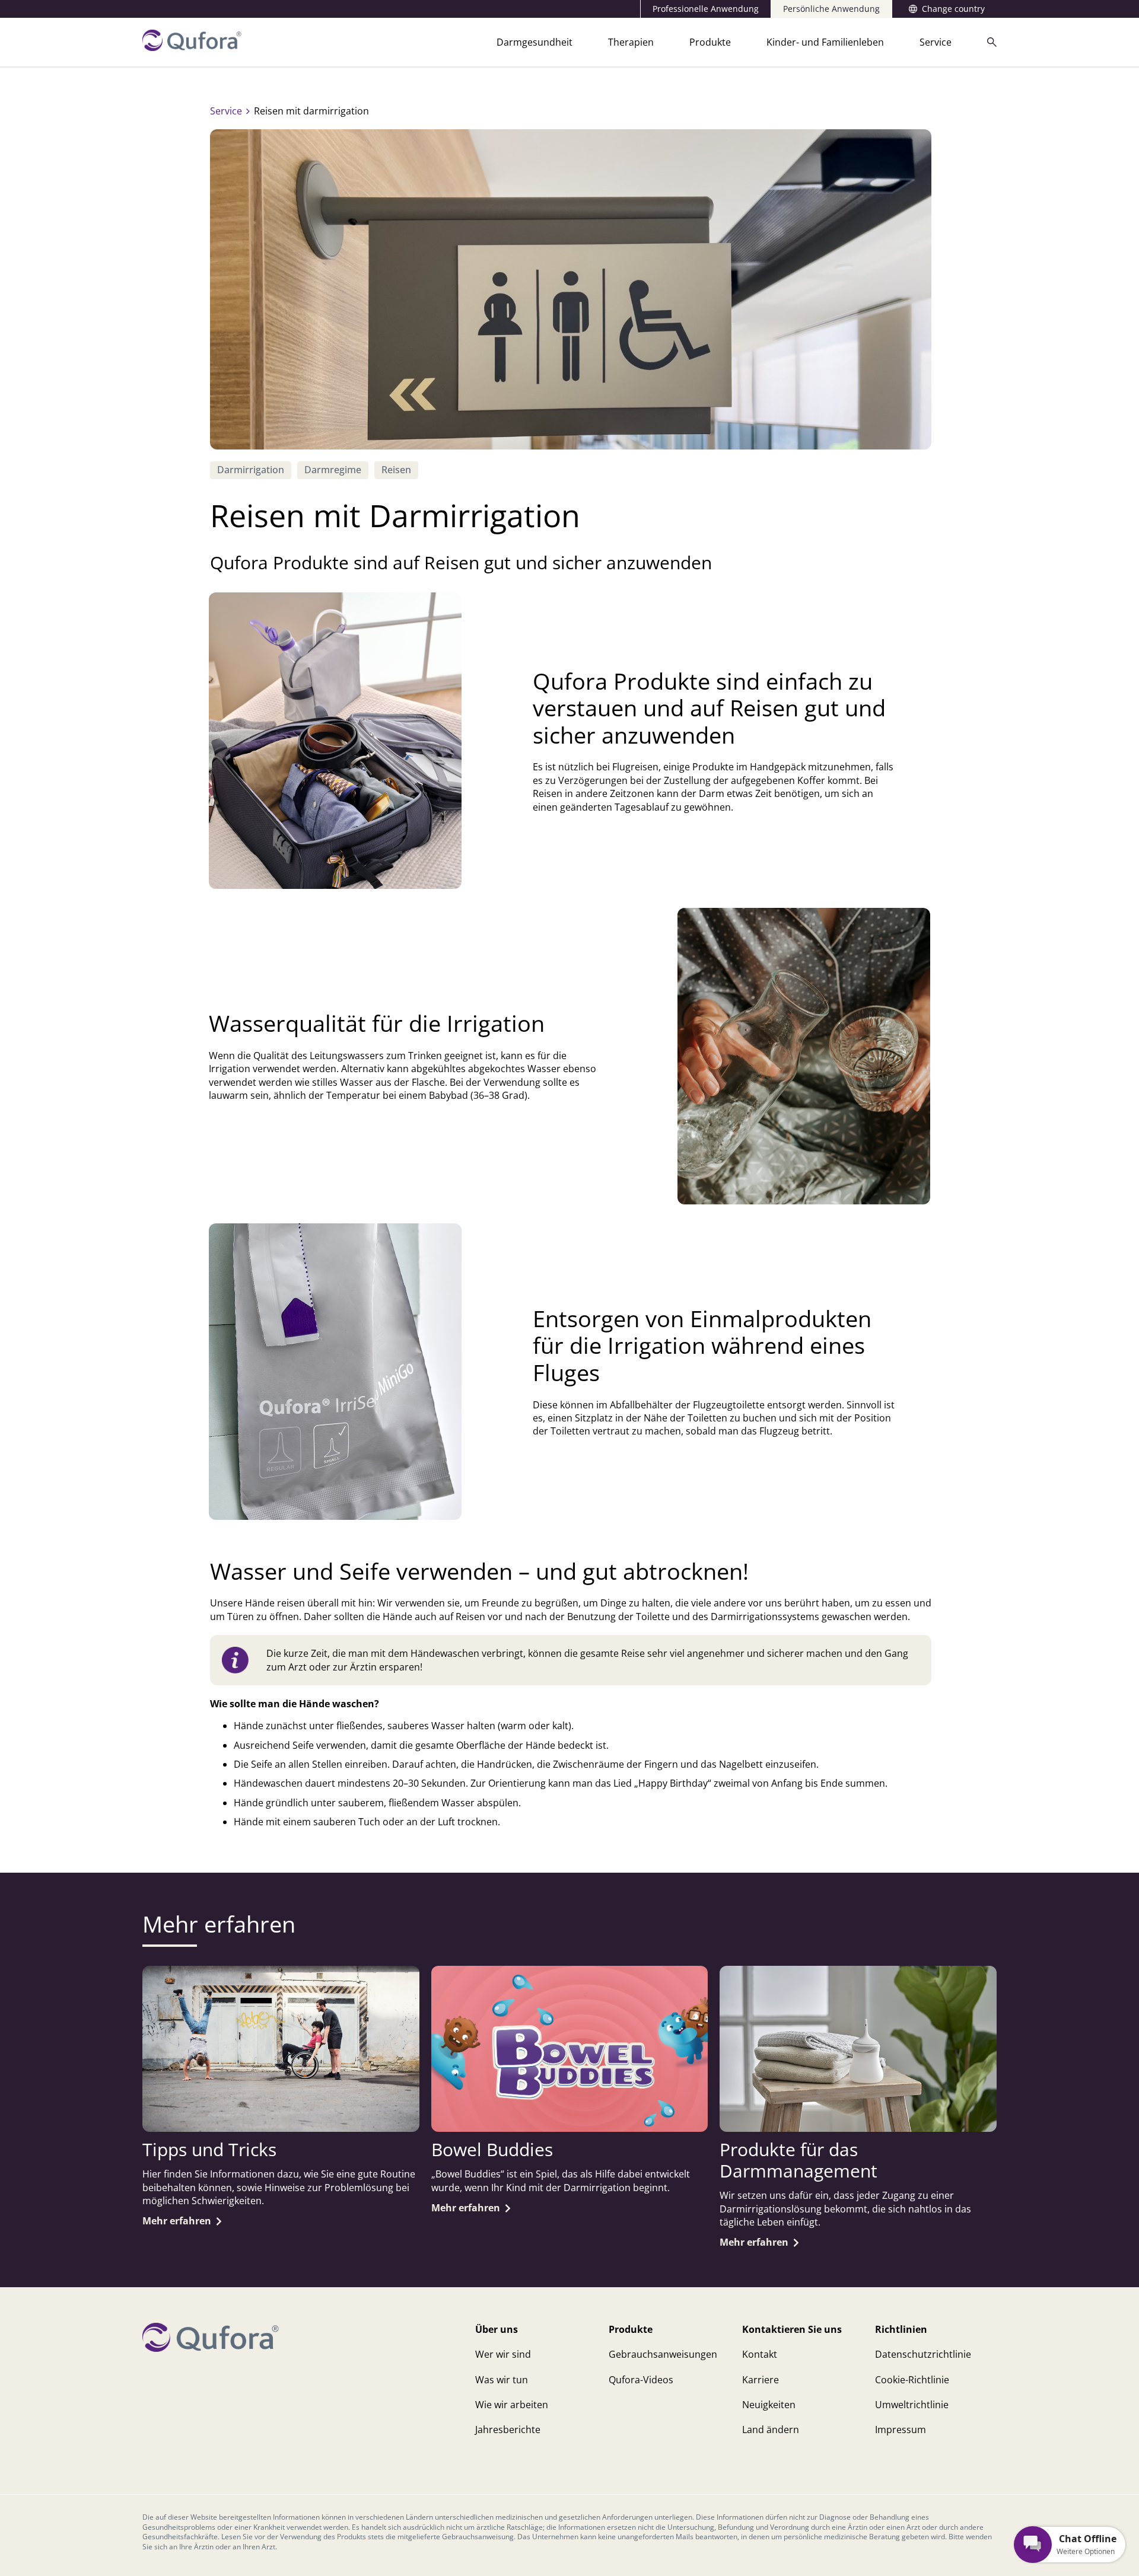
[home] (192, 47)
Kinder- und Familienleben (825, 42)
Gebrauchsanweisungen (663, 2354)
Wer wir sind (503, 2354)
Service (936, 42)
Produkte (710, 42)
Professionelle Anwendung (706, 9)
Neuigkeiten (769, 2405)
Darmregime (333, 470)
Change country (953, 9)
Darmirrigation (251, 470)
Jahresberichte (508, 2430)
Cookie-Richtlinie (912, 2380)
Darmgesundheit (534, 42)
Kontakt (760, 2354)
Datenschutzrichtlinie (923, 2354)
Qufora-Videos (641, 2380)
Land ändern (771, 2430)
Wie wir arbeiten (512, 2405)
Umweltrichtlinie (912, 2405)
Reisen (396, 470)
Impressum (901, 2430)
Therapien (631, 42)
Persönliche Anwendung (831, 9)
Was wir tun (502, 2380)
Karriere (761, 2380)
